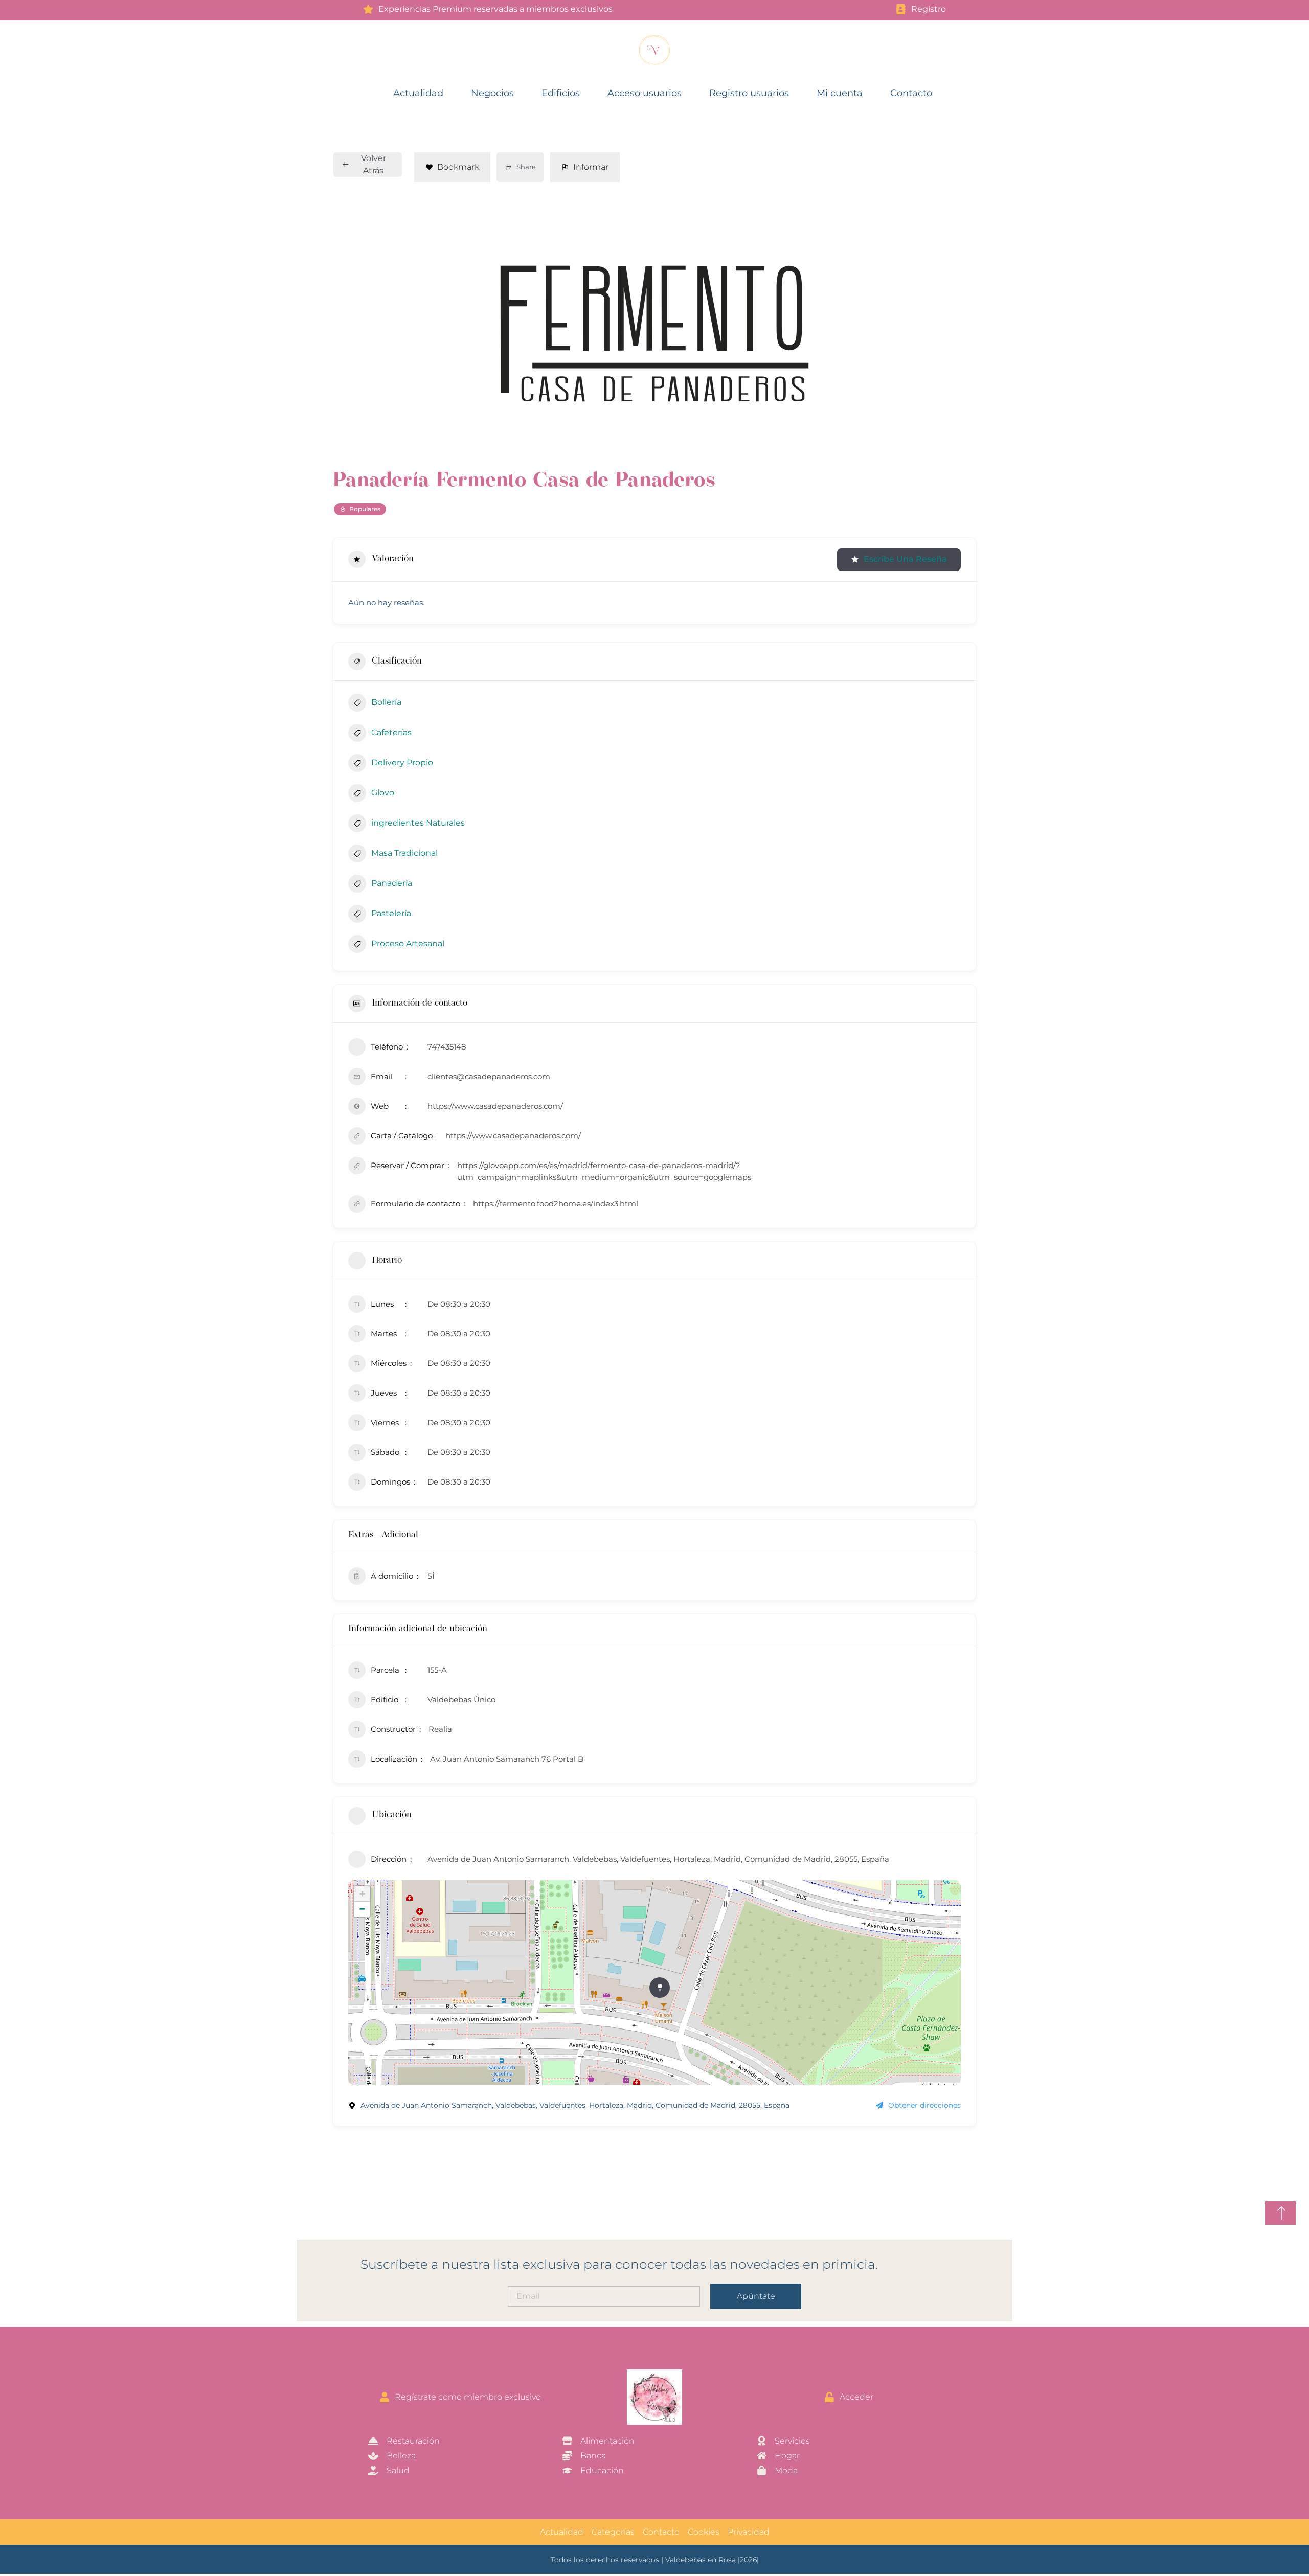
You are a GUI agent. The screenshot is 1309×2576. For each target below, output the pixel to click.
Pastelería (391, 913)
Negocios (492, 93)
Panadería (392, 883)
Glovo (383, 793)
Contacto (911, 93)
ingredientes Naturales (418, 823)
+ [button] (362, 1894)
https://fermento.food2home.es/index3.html (556, 1204)
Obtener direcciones (924, 2105)
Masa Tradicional (404, 853)
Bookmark (458, 167)
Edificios (561, 93)
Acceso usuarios (645, 93)
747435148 (447, 1047)
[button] (491, 333)
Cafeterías (391, 732)
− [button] (362, 1909)
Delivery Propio (402, 762)
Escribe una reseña (905, 559)
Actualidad (418, 93)
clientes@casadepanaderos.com (489, 1076)
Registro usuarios (749, 93)
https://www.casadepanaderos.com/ (495, 1106)
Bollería (386, 702)
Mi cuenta (840, 93)
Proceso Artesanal (408, 943)
